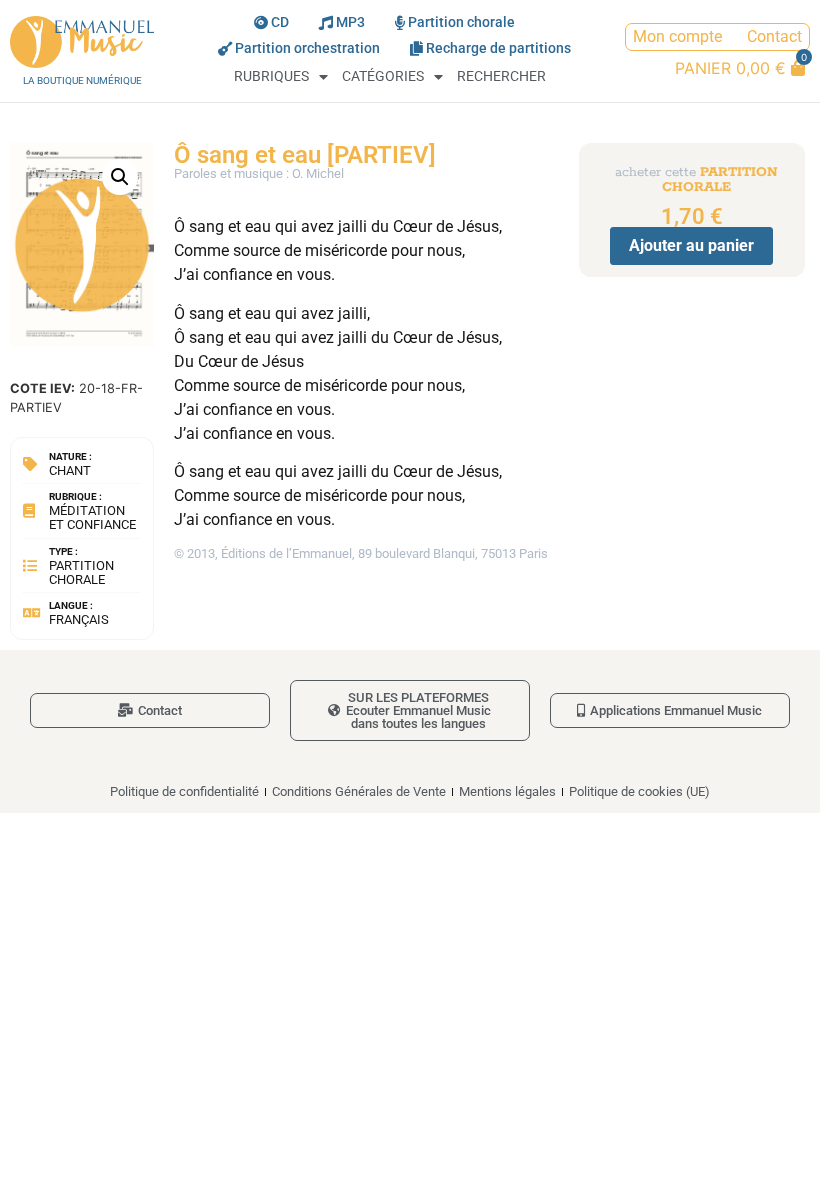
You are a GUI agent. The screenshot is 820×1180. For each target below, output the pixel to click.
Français (79, 619)
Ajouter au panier (691, 245)
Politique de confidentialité (184, 791)
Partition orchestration (307, 48)
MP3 (350, 22)
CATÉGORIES (383, 76)
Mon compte (677, 36)
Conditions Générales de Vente (359, 791)
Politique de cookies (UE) (639, 791)
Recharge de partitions (498, 48)
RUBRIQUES (271, 76)
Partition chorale (461, 22)
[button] (120, 177)
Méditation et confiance (92, 517)
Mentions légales (507, 791)
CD (280, 22)
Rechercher (501, 76)
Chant (70, 470)
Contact (774, 36)
